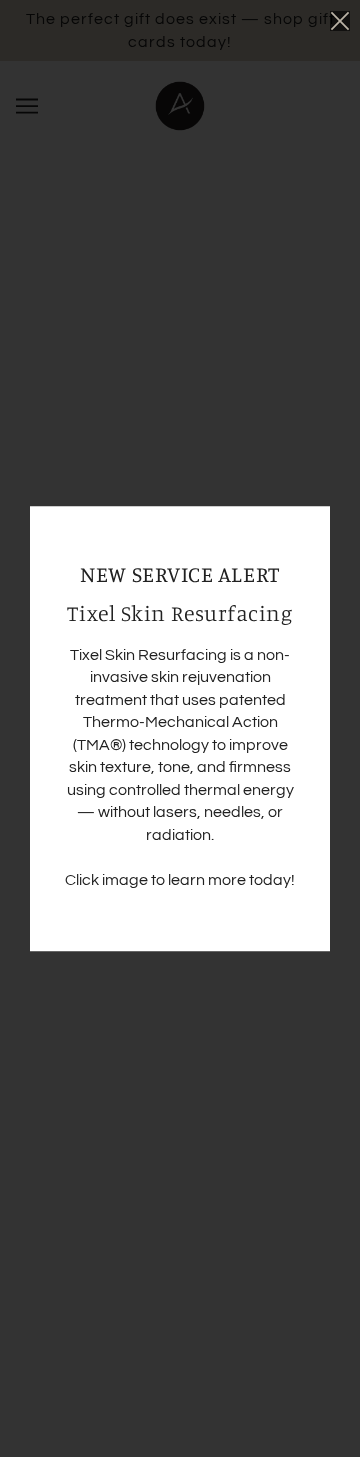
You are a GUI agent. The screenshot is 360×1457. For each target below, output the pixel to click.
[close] (340, 21)
